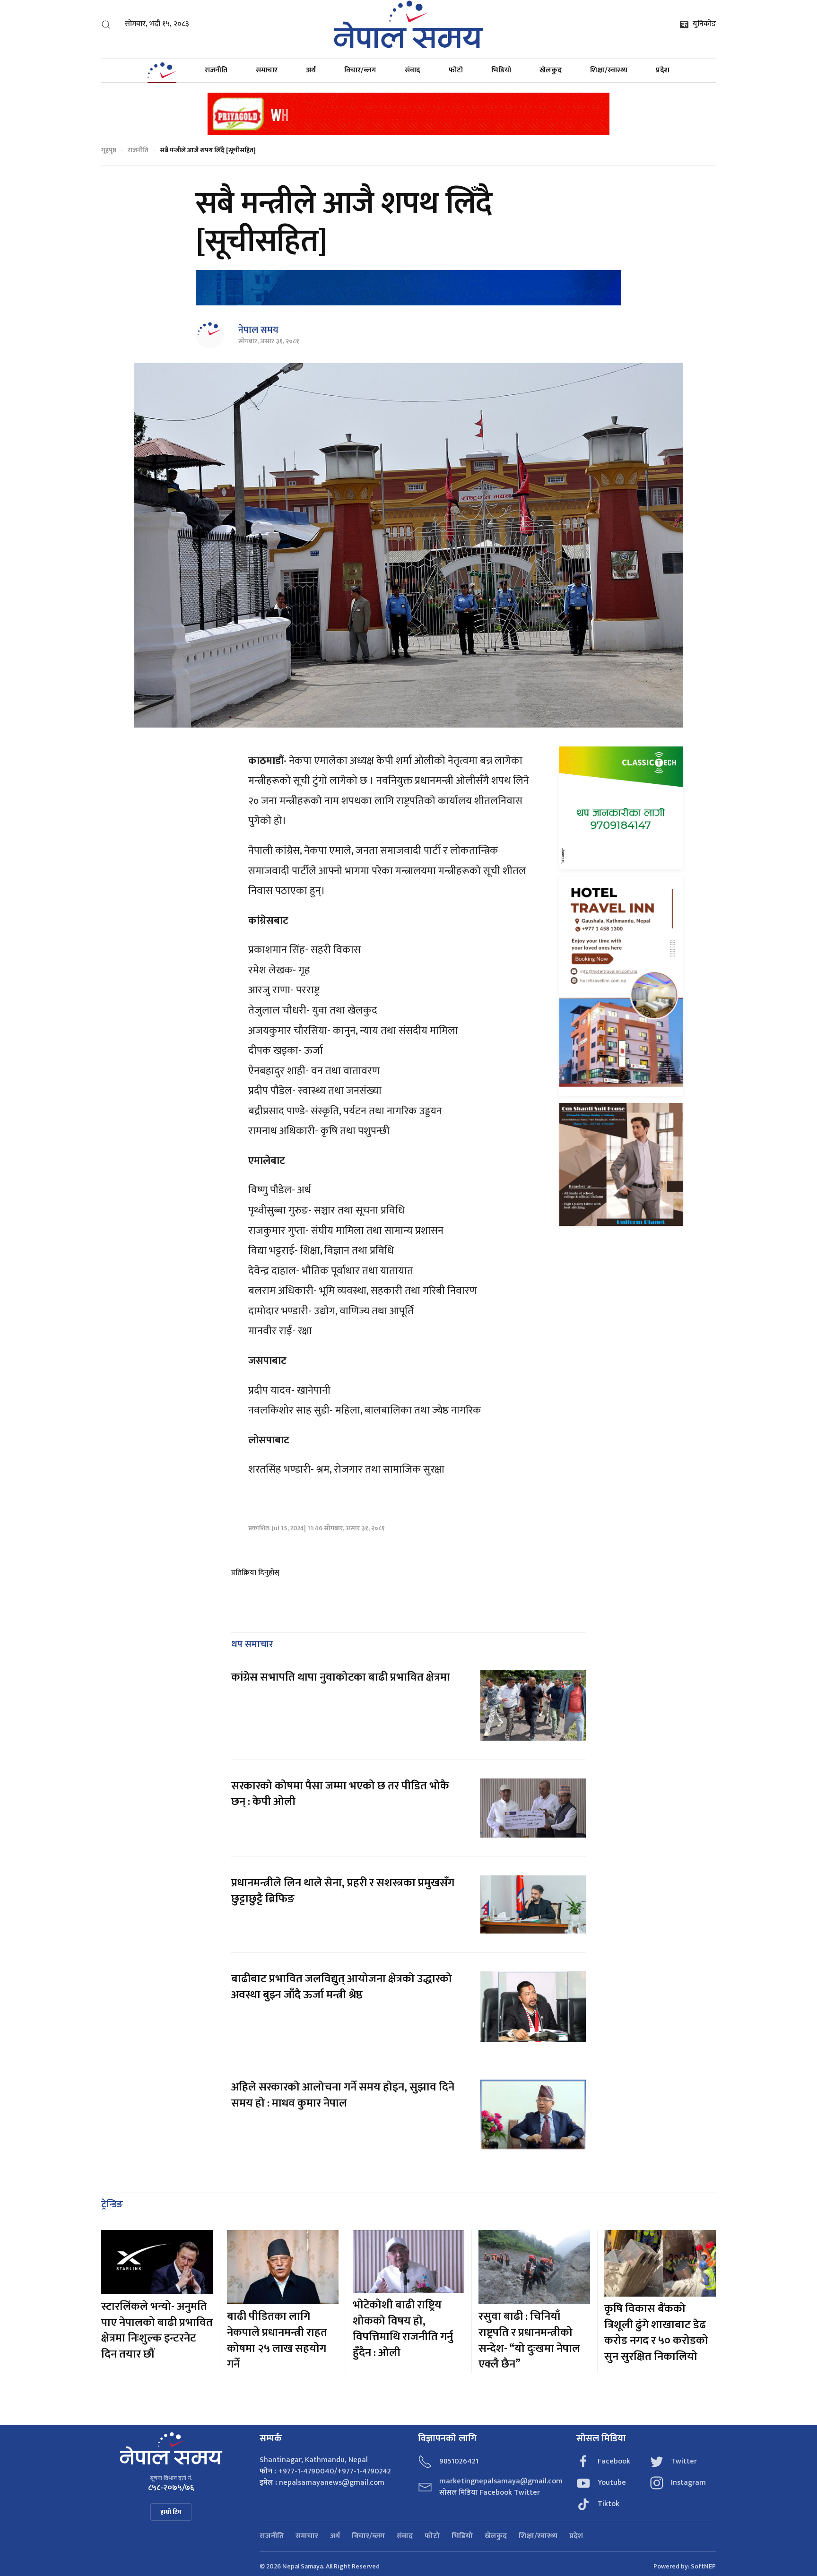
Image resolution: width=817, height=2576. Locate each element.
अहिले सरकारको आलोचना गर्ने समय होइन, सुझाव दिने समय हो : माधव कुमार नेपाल (343, 2095)
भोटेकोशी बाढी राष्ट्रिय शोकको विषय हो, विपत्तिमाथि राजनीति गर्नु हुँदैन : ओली (403, 2329)
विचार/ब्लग (360, 70)
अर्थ (311, 70)
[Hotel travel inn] (621, 986)
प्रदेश (663, 70)
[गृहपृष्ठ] (162, 70)
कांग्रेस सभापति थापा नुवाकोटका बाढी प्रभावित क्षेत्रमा (341, 1677)
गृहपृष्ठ (109, 150)
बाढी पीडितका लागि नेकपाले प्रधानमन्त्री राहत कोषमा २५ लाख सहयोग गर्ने (277, 2340)
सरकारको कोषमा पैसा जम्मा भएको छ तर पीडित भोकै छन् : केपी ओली (340, 1794)
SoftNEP (703, 2566)
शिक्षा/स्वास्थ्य (609, 70)
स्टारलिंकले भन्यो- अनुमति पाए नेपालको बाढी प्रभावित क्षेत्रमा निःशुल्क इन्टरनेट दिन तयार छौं (157, 2330)
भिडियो (501, 70)
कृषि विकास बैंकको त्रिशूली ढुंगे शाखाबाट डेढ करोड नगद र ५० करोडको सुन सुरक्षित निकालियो (656, 2333)
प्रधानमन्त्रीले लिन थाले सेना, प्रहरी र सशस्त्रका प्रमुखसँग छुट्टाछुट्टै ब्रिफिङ (343, 1891)
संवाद (413, 70)
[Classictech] (621, 808)
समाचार (267, 70)
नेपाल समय (258, 330)
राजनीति (216, 70)
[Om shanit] (621, 1164)
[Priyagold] (408, 113)
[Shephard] (408, 288)
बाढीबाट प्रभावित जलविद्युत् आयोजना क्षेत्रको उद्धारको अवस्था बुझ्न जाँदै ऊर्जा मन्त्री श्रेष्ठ (342, 1987)
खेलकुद (551, 70)
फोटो (456, 70)
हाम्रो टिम (171, 2512)
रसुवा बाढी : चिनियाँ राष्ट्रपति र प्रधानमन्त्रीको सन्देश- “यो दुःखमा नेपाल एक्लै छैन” (529, 2340)
